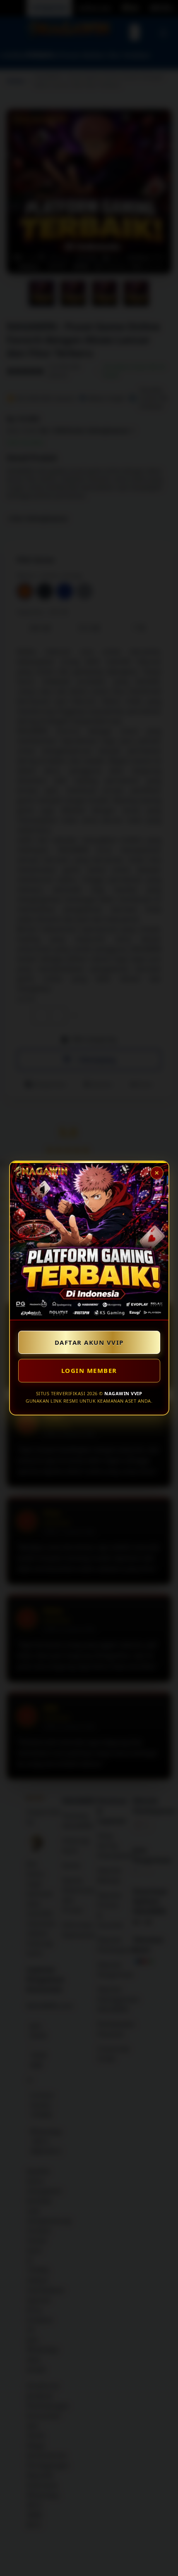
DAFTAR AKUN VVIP (89, 1342)
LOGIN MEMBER (89, 1370)
